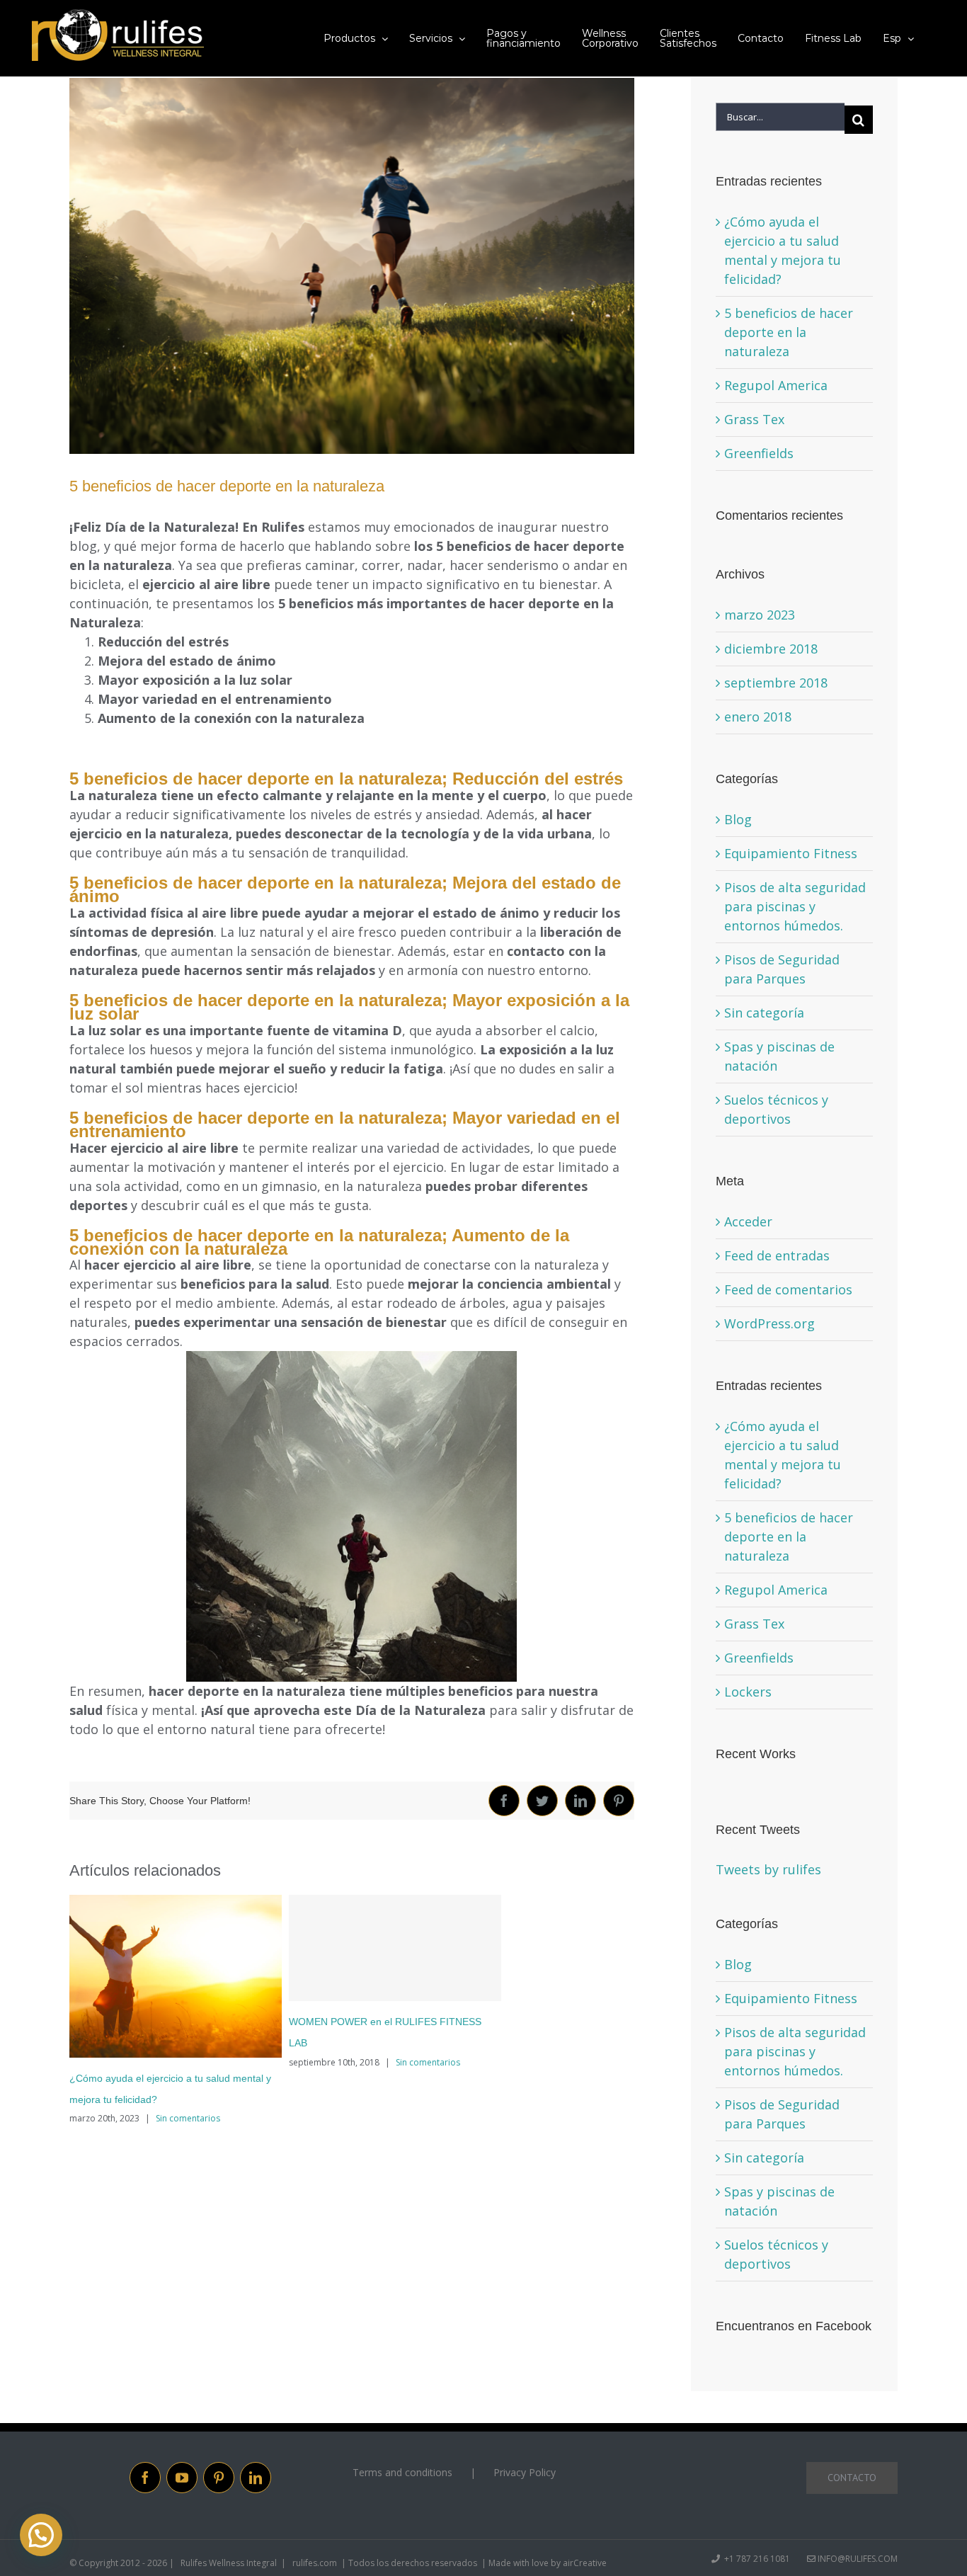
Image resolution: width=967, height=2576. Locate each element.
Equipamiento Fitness (791, 853)
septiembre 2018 (776, 683)
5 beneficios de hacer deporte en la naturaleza (789, 332)
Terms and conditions (402, 2472)
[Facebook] (145, 2478)
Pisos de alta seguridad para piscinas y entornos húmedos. (795, 906)
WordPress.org (769, 1323)
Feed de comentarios (788, 1289)
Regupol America (776, 385)
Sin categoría (764, 1013)
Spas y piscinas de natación (779, 1056)
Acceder (748, 1221)
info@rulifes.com (857, 2559)
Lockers (748, 1692)
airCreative (585, 2563)
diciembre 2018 (771, 649)
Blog (738, 819)
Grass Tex (754, 419)
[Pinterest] (219, 2478)
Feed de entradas (777, 1255)
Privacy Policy (525, 2472)
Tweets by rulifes (768, 1869)
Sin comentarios (188, 2118)
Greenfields (759, 453)
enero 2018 (758, 717)
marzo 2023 (760, 615)
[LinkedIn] (256, 2478)
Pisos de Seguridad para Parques (782, 969)
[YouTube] (182, 2478)
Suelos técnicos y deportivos (776, 1109)
